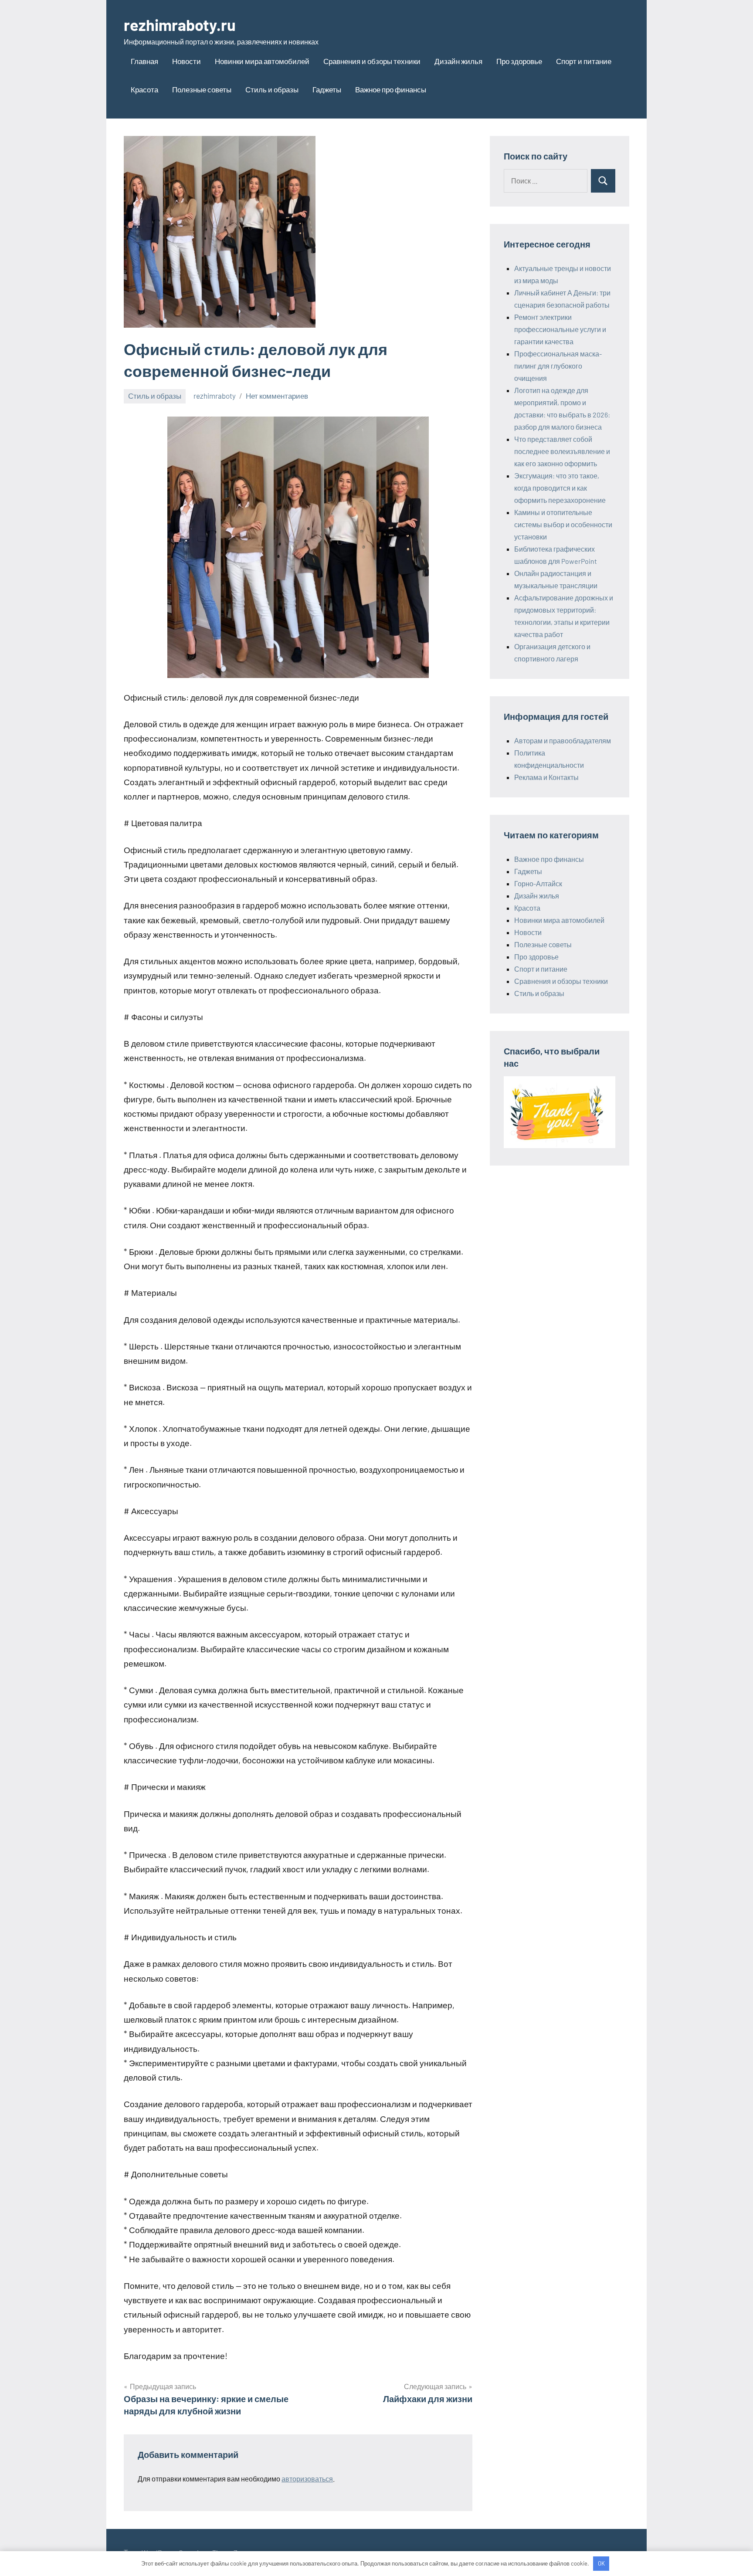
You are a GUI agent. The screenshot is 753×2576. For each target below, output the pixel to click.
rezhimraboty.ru (180, 25)
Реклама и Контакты (546, 777)
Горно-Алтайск (538, 883)
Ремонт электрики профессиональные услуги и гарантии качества (560, 329)
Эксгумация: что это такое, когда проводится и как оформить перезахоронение (560, 488)
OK (601, 2563)
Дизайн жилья (458, 61)
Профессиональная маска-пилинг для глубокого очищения (558, 366)
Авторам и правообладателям (563, 741)
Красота (144, 89)
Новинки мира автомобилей (262, 61)
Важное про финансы (391, 89)
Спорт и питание (584, 61)
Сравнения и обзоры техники (372, 61)
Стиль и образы (272, 89)
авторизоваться (307, 2479)
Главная (144, 61)
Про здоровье (519, 61)
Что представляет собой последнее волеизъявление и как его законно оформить (562, 451)
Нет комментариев (277, 396)
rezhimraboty (215, 396)
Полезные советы (202, 89)
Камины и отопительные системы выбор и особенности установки (563, 524)
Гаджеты (327, 89)
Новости (187, 61)
